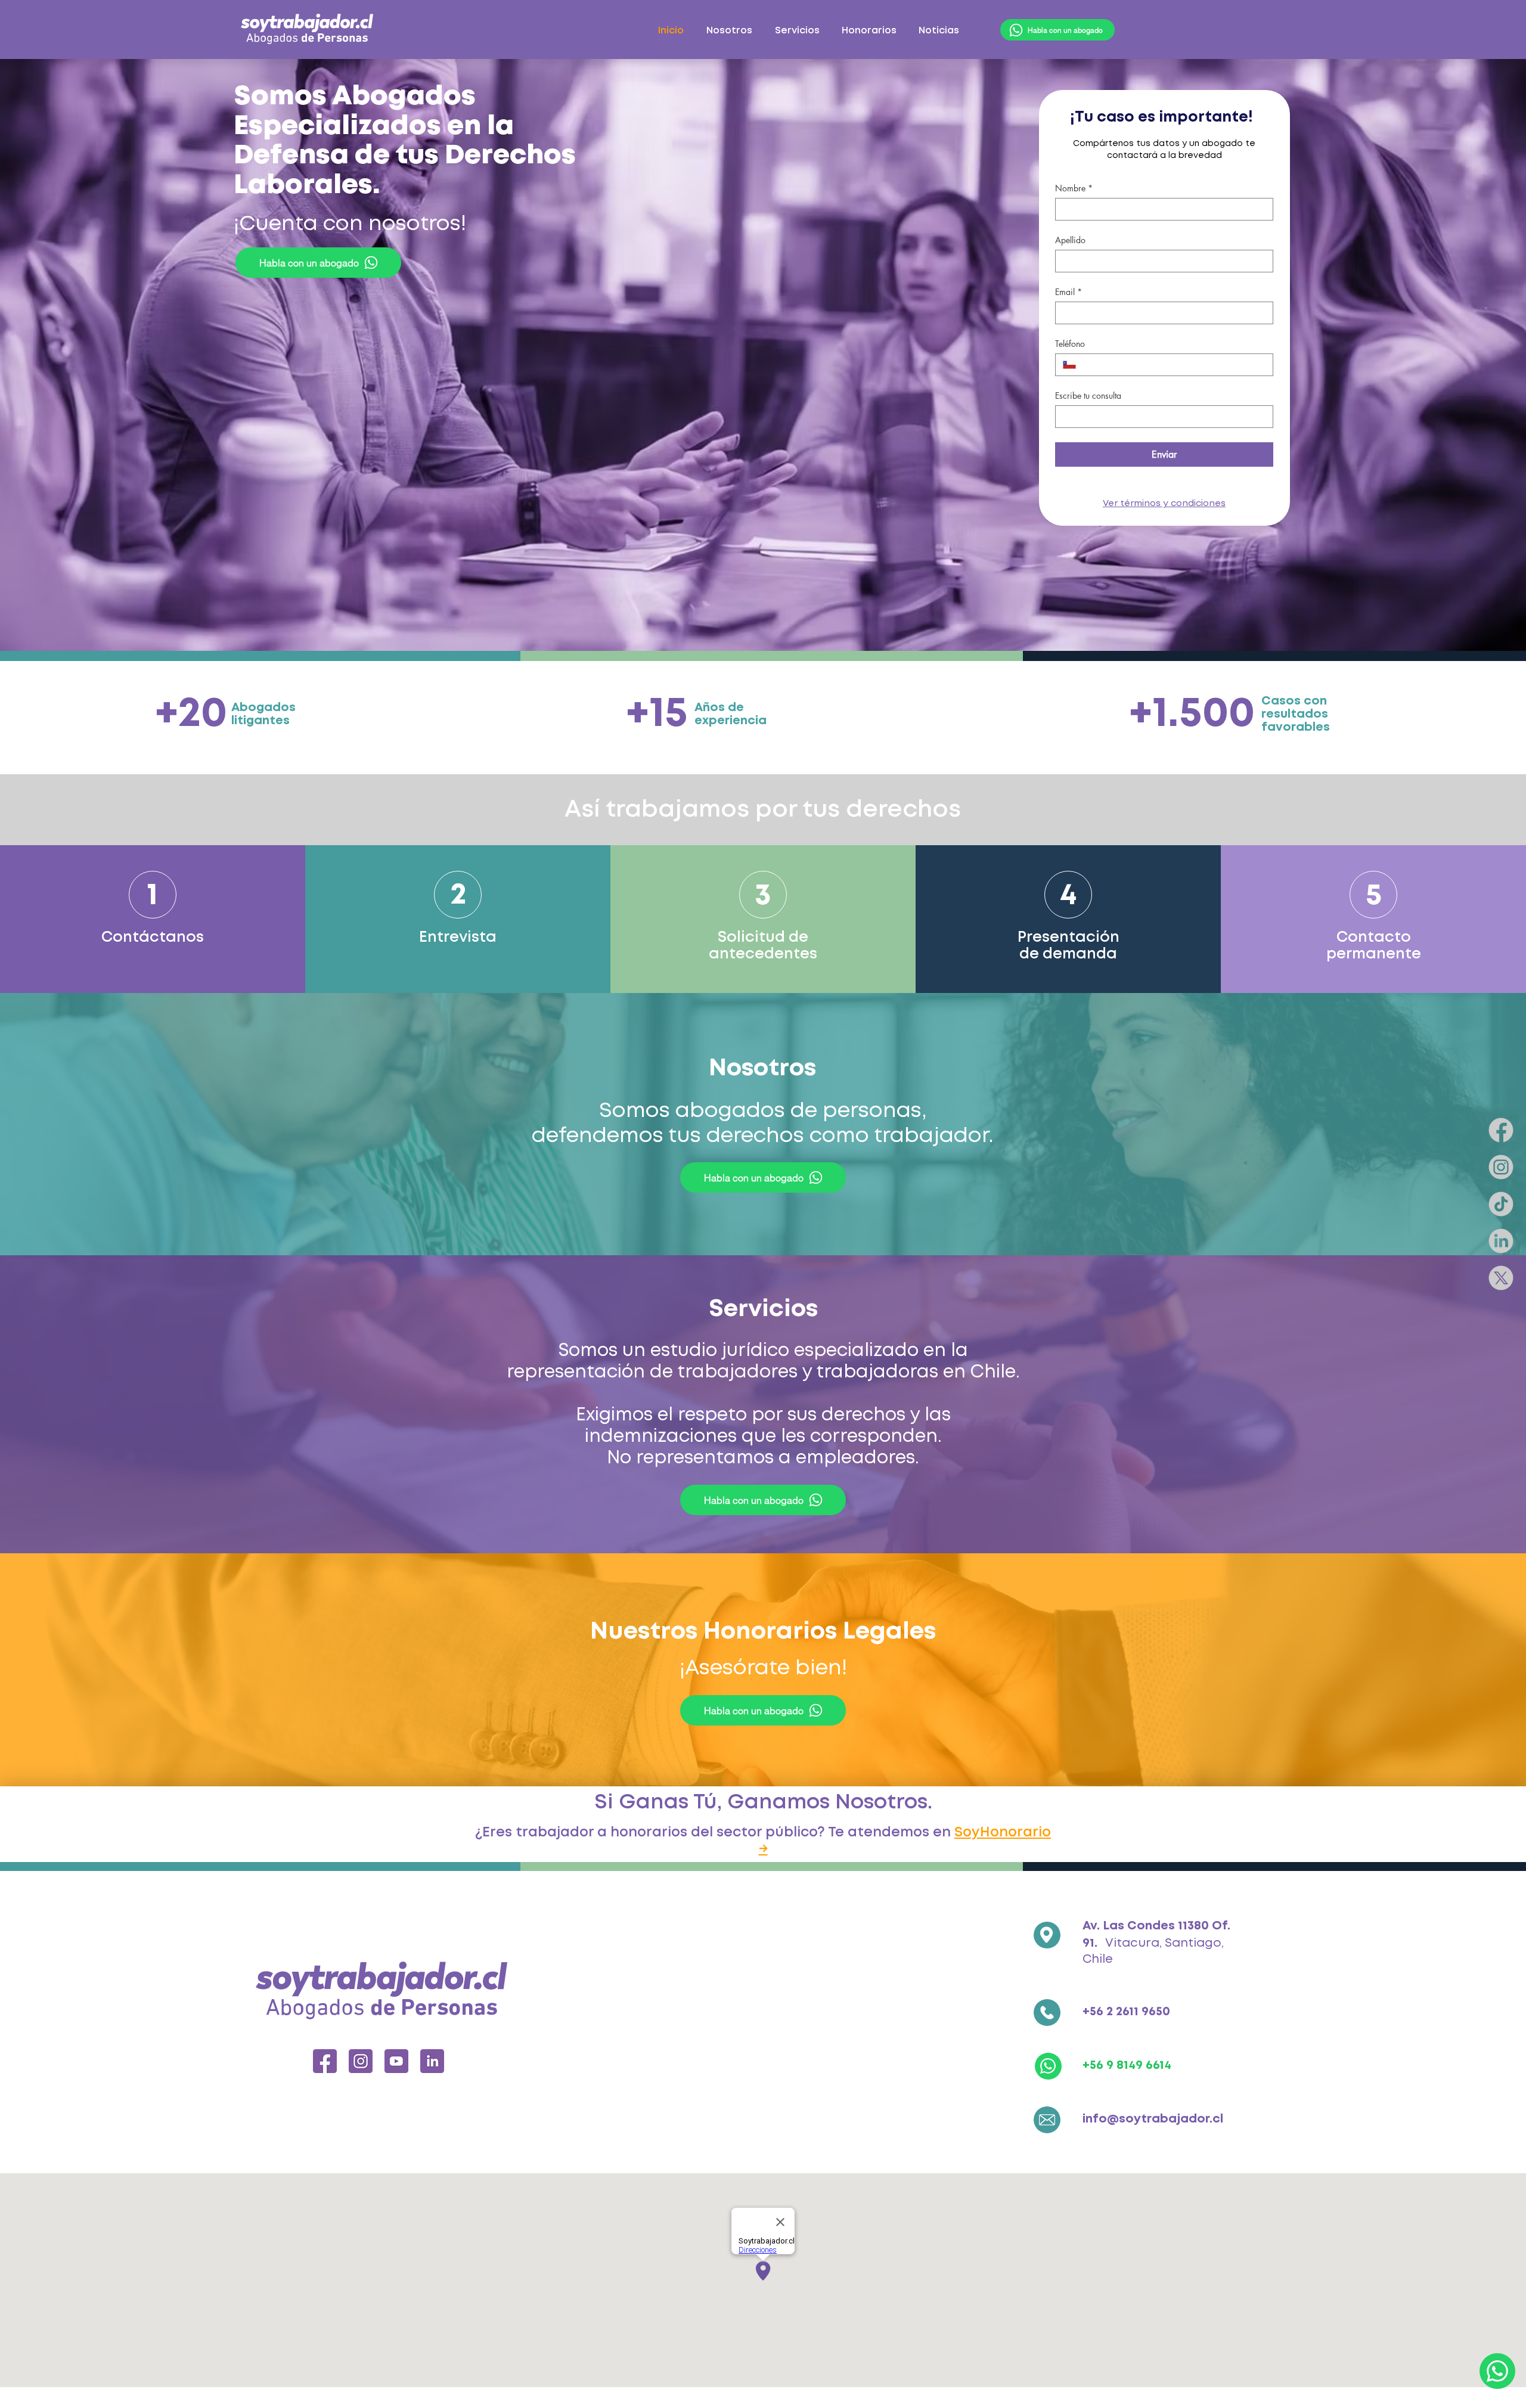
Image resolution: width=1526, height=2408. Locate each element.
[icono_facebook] (325, 2061)
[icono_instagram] (361, 2061)
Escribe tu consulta (1088, 395)
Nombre (1074, 188)
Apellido (1070, 240)
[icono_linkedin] (432, 2061)
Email (1068, 292)
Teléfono (1070, 344)
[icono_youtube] (396, 2061)
